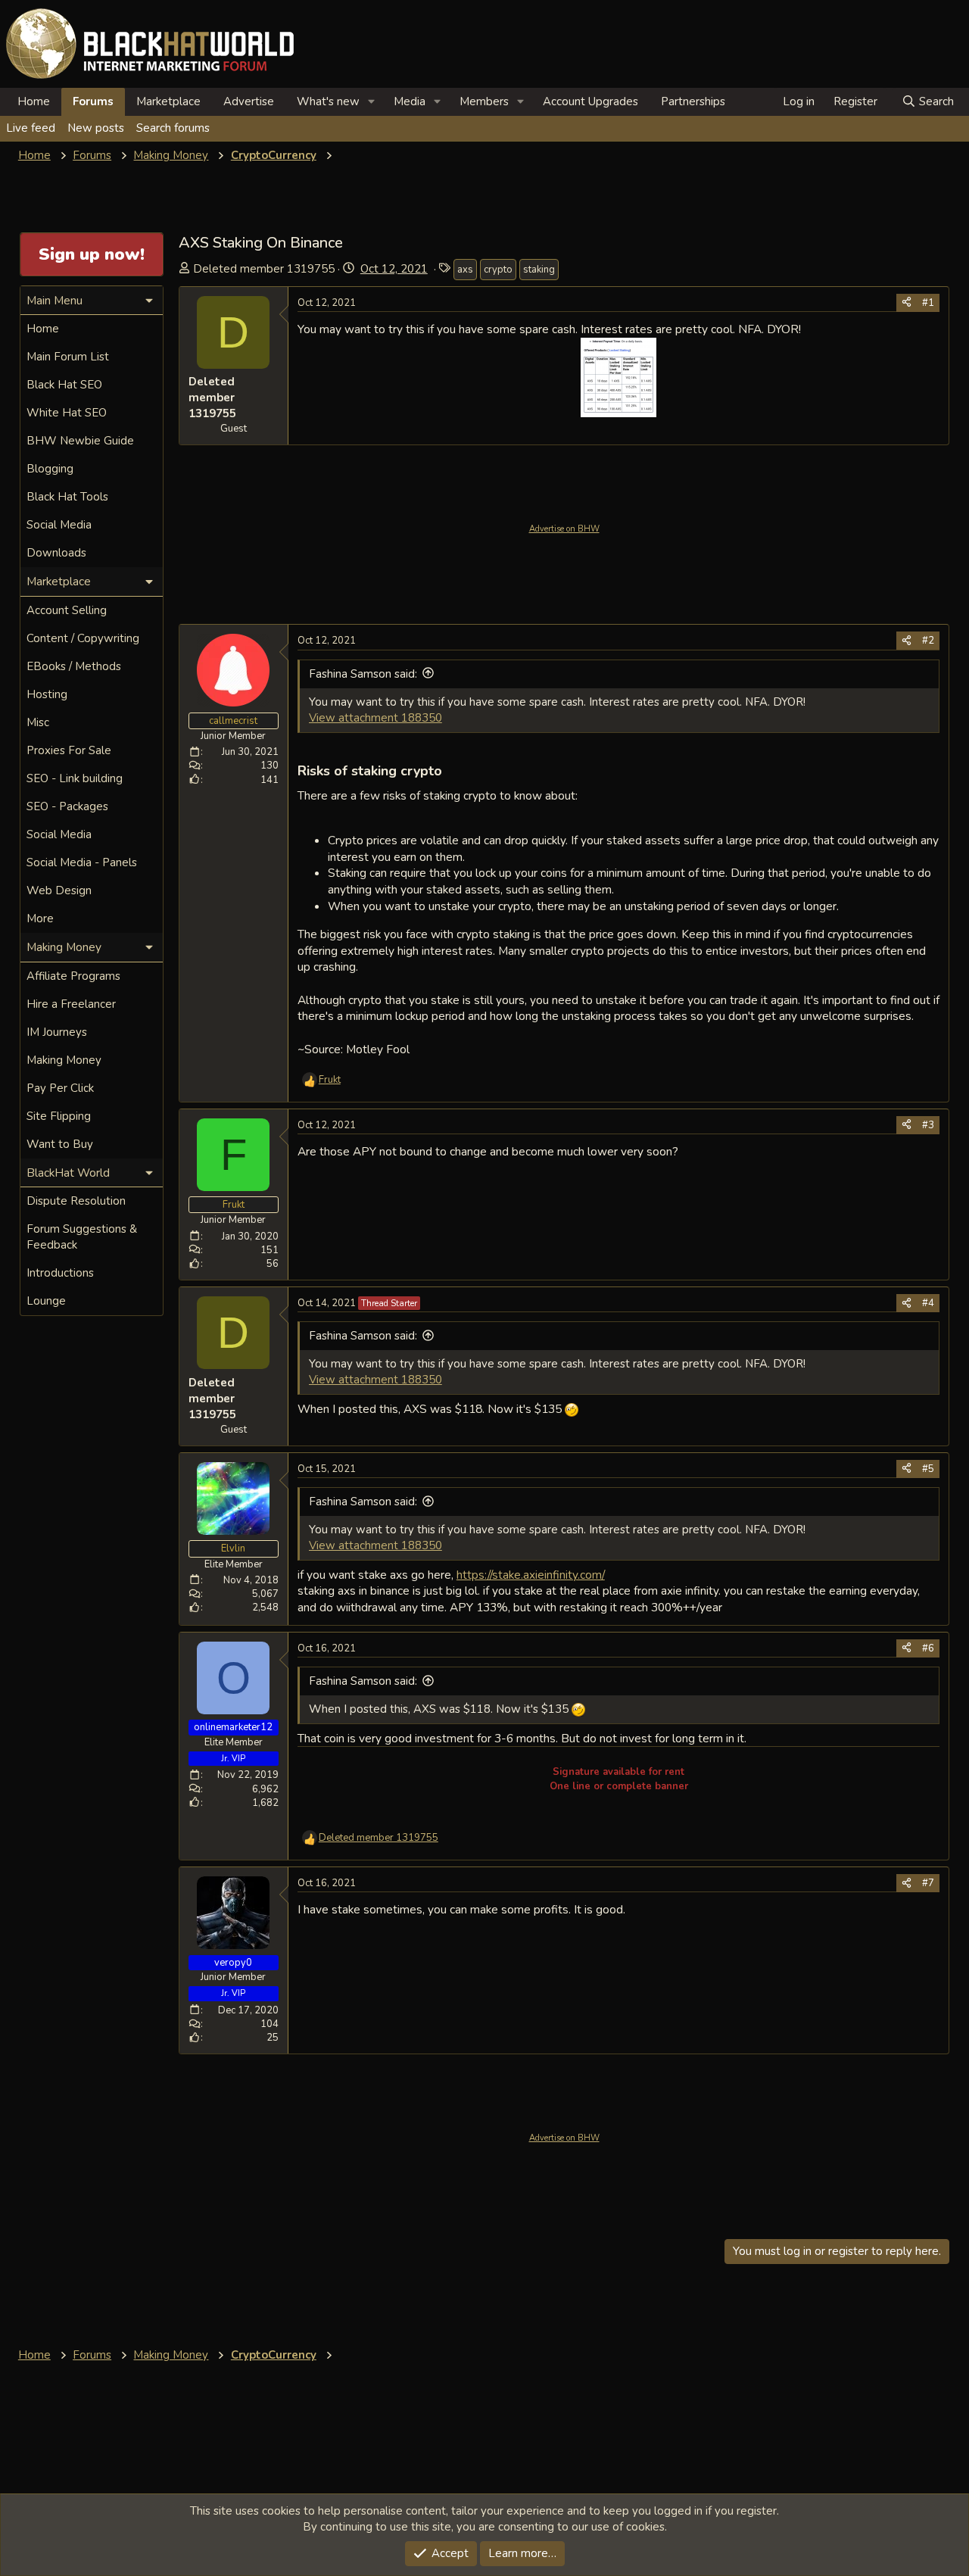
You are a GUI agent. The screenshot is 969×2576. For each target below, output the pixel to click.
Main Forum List (68, 357)
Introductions (60, 1273)
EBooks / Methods (74, 666)
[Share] (907, 303)
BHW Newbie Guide (80, 441)
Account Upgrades (590, 101)
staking (539, 270)
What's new (328, 101)
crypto (498, 270)
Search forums (173, 128)
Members (484, 101)
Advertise (249, 101)
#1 (928, 303)
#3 (928, 1125)
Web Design (59, 890)
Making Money (64, 1060)
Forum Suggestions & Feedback (82, 1237)
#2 (928, 641)
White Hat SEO (67, 413)
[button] (372, 102)
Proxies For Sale (69, 750)
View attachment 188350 (375, 718)
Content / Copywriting (83, 638)
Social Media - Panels (82, 862)
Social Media (59, 525)
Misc (38, 722)
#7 (928, 1883)
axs (465, 270)
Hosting (47, 694)
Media (410, 101)
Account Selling (67, 610)
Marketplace (168, 101)
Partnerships (693, 101)
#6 (928, 1648)
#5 (928, 1469)
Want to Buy (60, 1144)
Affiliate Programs (73, 976)
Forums (93, 101)
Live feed (31, 128)
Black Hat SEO (64, 385)
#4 (928, 1303)
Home (34, 101)
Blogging (50, 469)
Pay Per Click (60, 1088)
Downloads (56, 553)
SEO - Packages (67, 806)
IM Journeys (57, 1032)
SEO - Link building (75, 778)
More (40, 918)
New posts (96, 128)
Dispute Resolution (76, 1201)
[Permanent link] (449, 772)
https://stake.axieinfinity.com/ (531, 1575)
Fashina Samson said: (363, 674)
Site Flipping (59, 1116)
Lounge (46, 1301)
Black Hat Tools (67, 497)
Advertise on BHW (564, 529)
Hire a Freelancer (71, 1004)
